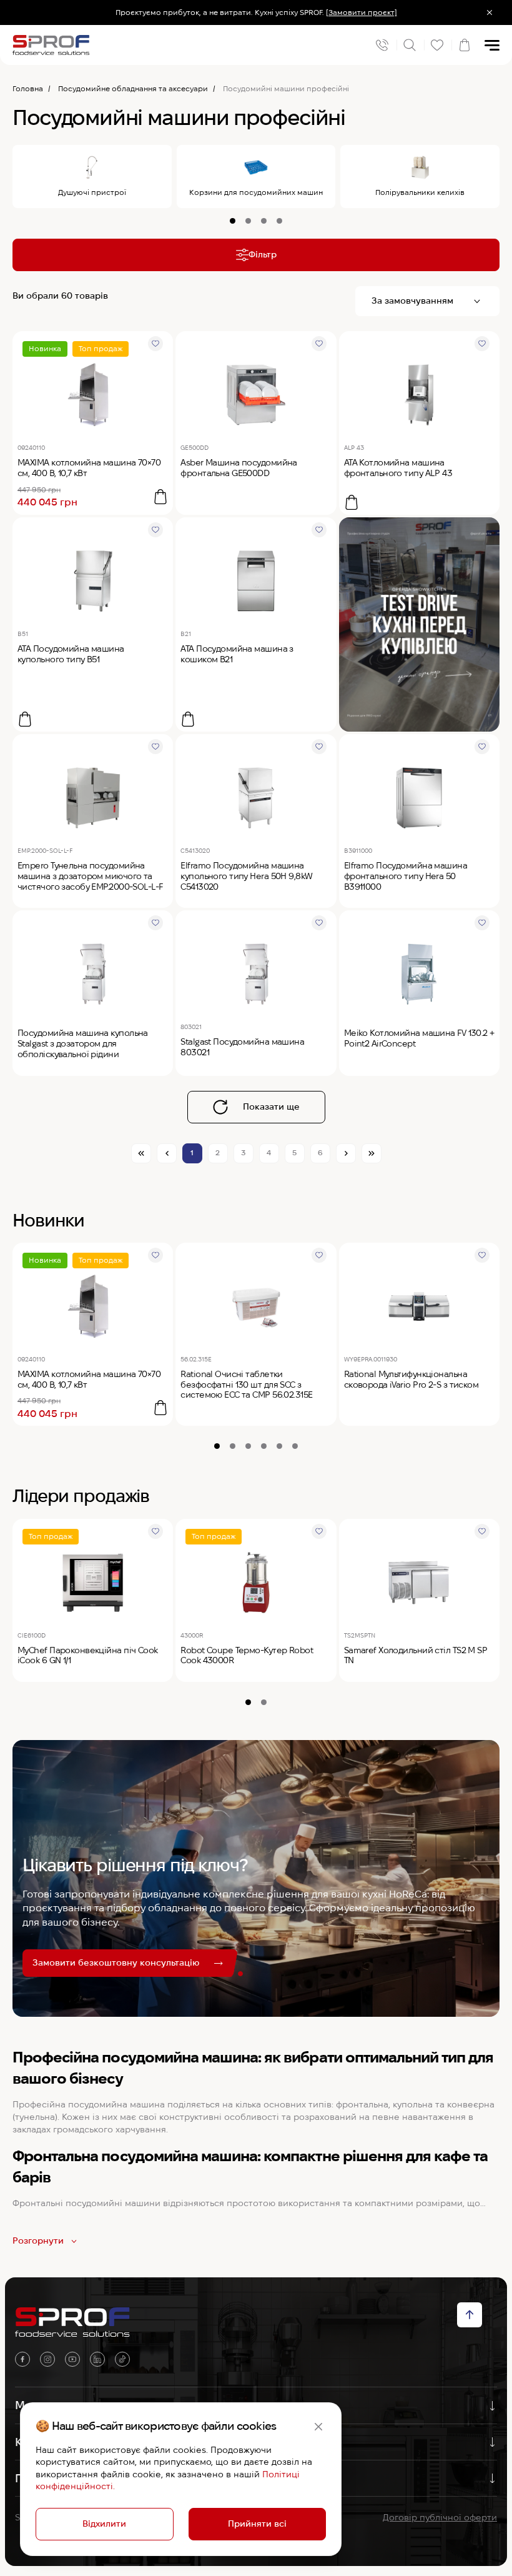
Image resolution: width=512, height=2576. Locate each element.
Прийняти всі (257, 2524)
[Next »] (346, 1153)
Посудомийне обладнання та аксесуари (133, 88)
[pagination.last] (372, 1153)
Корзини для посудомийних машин (256, 192)
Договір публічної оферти (440, 2517)
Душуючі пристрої (92, 192)
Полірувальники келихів (420, 192)
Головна (28, 88)
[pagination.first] (141, 1153)
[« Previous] (167, 1153)
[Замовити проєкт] (362, 12)
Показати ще (271, 1106)
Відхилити (104, 2524)
